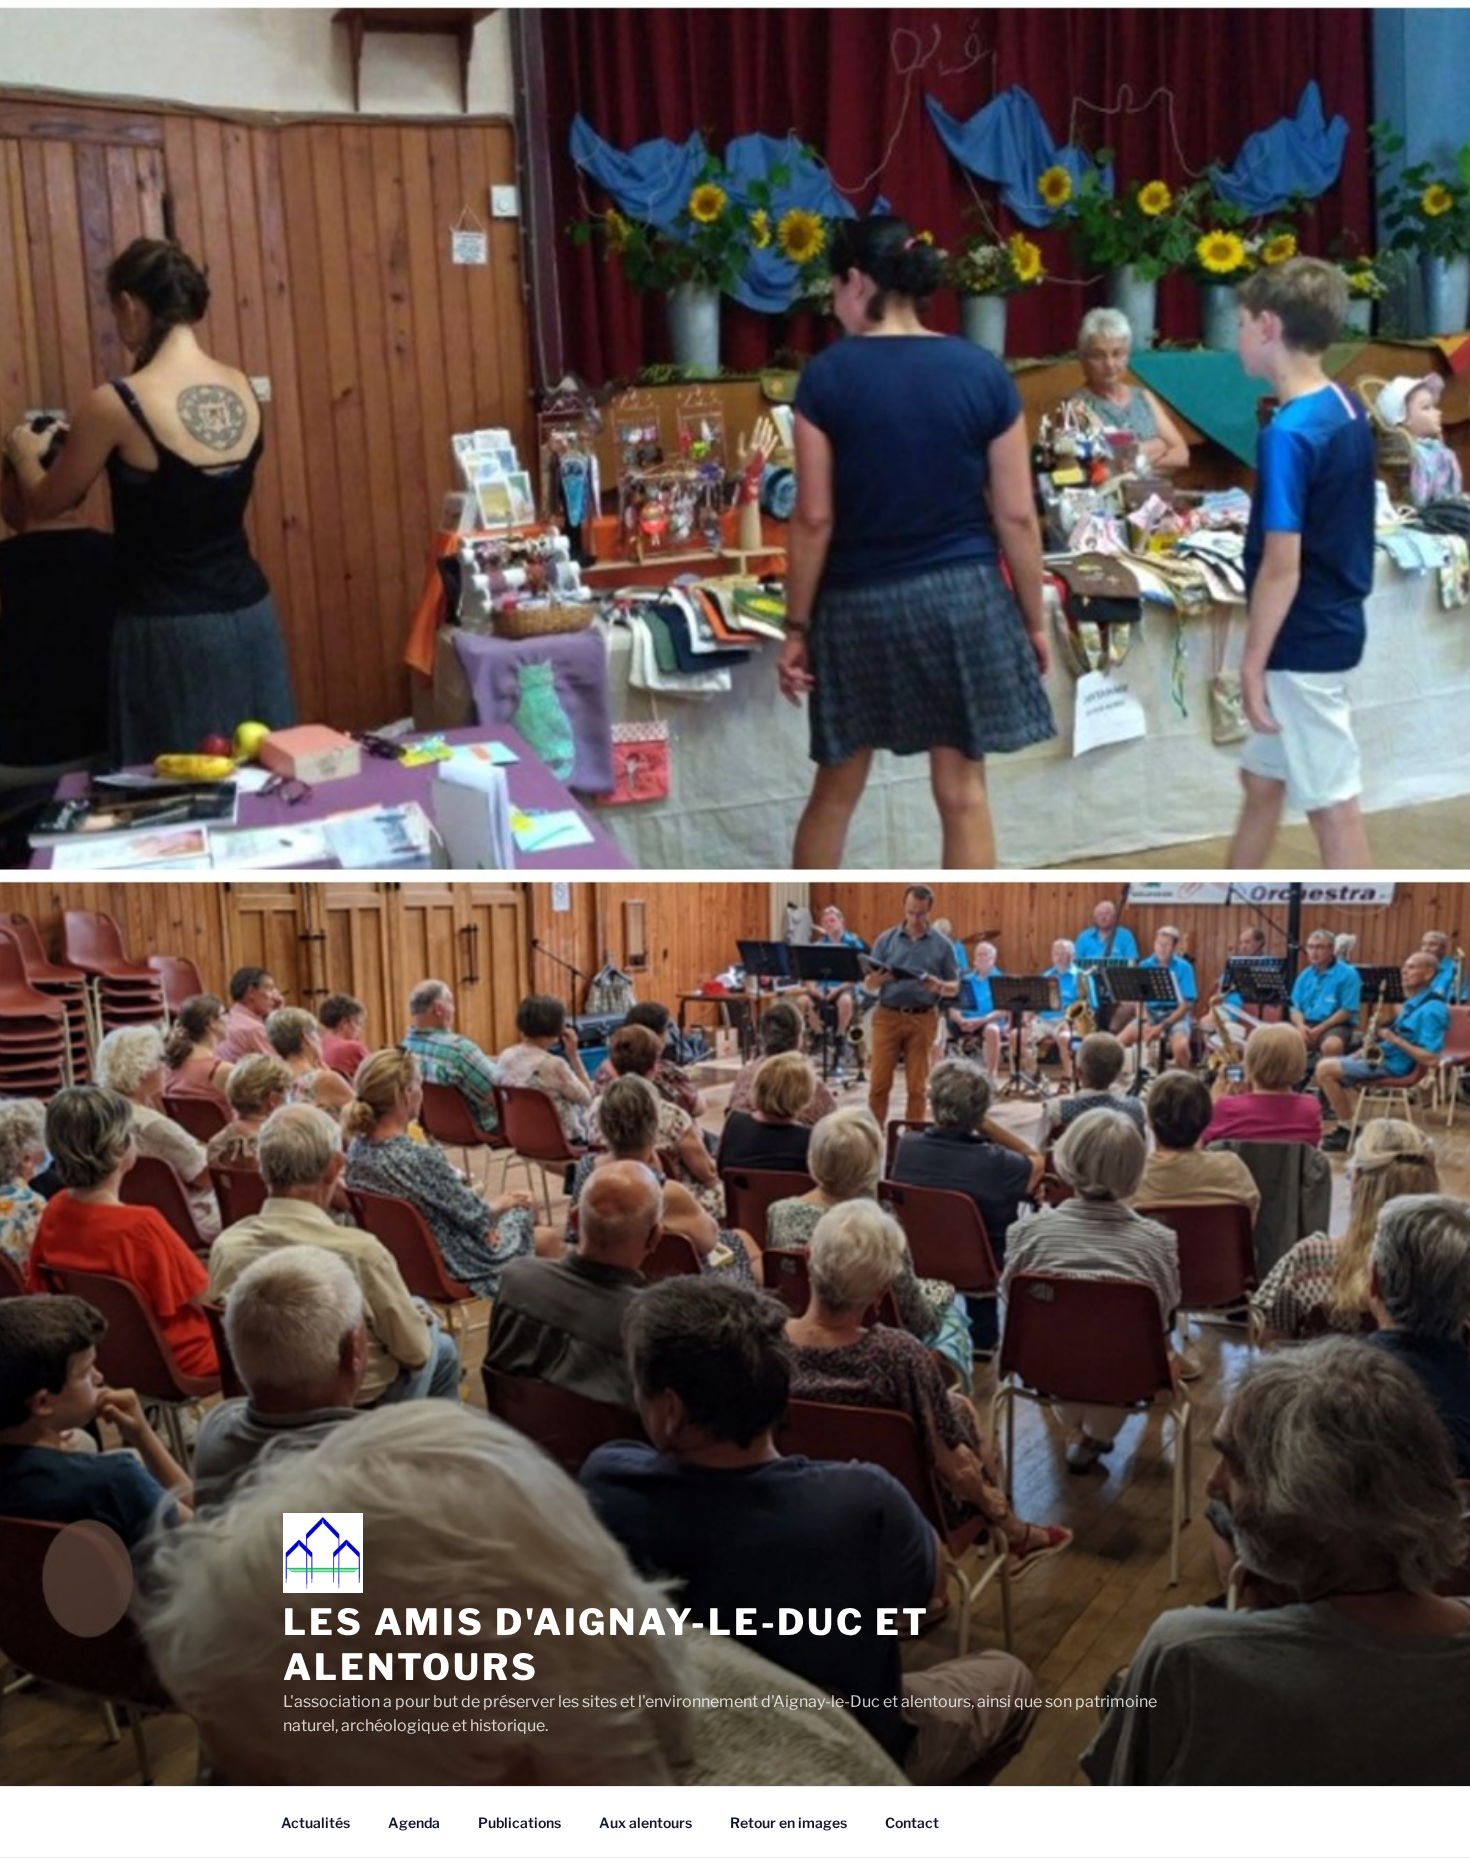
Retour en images (788, 1822)
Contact (912, 1822)
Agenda (414, 1822)
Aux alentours (645, 1822)
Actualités (315, 1822)
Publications (519, 1822)
